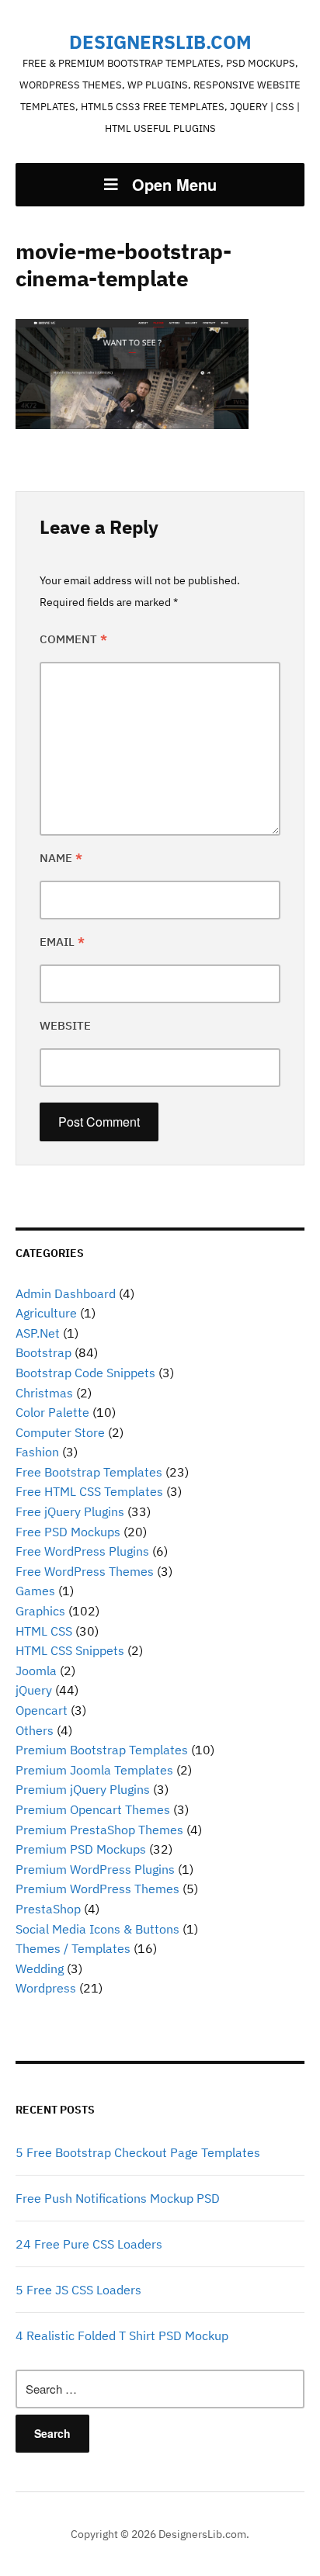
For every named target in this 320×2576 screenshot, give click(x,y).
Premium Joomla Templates (94, 1770)
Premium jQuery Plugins (83, 1789)
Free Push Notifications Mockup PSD (118, 2198)
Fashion (37, 1452)
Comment (73, 639)
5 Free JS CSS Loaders (78, 2290)
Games (35, 1591)
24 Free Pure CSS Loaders (89, 2244)
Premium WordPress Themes (97, 1889)
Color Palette (52, 1412)
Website (65, 1025)
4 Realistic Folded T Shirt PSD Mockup (122, 2335)
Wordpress (46, 1988)
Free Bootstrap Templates (89, 1472)
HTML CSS (44, 1631)
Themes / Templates (73, 1948)
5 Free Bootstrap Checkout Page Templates (138, 2152)
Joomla (36, 1671)
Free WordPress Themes (85, 1571)
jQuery (34, 1690)
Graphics (40, 1611)
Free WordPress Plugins (82, 1551)
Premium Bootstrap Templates (102, 1750)
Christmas (44, 1393)
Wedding (40, 1968)
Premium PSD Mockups (81, 1849)
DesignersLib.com (160, 42)
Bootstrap (43, 1352)
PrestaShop (48, 1909)
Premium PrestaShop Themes (99, 1830)
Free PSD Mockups (68, 1532)
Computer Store (60, 1432)
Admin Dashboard (66, 1293)
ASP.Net (38, 1333)
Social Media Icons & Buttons (97, 1929)
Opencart (42, 1710)
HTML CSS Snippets (70, 1650)
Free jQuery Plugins (70, 1511)
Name (61, 858)
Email (62, 942)
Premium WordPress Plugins (95, 1869)
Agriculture (46, 1313)
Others (35, 1730)
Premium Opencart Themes (93, 1809)
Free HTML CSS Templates (89, 1491)
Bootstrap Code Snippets (85, 1373)
